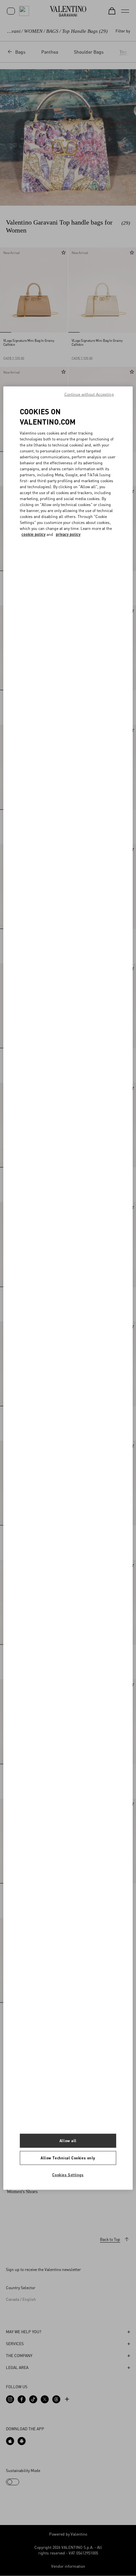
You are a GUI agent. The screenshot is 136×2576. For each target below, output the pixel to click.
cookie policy (34, 534)
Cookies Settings (68, 2174)
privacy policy (68, 534)
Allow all (68, 2141)
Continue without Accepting (89, 394)
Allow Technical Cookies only (68, 2158)
